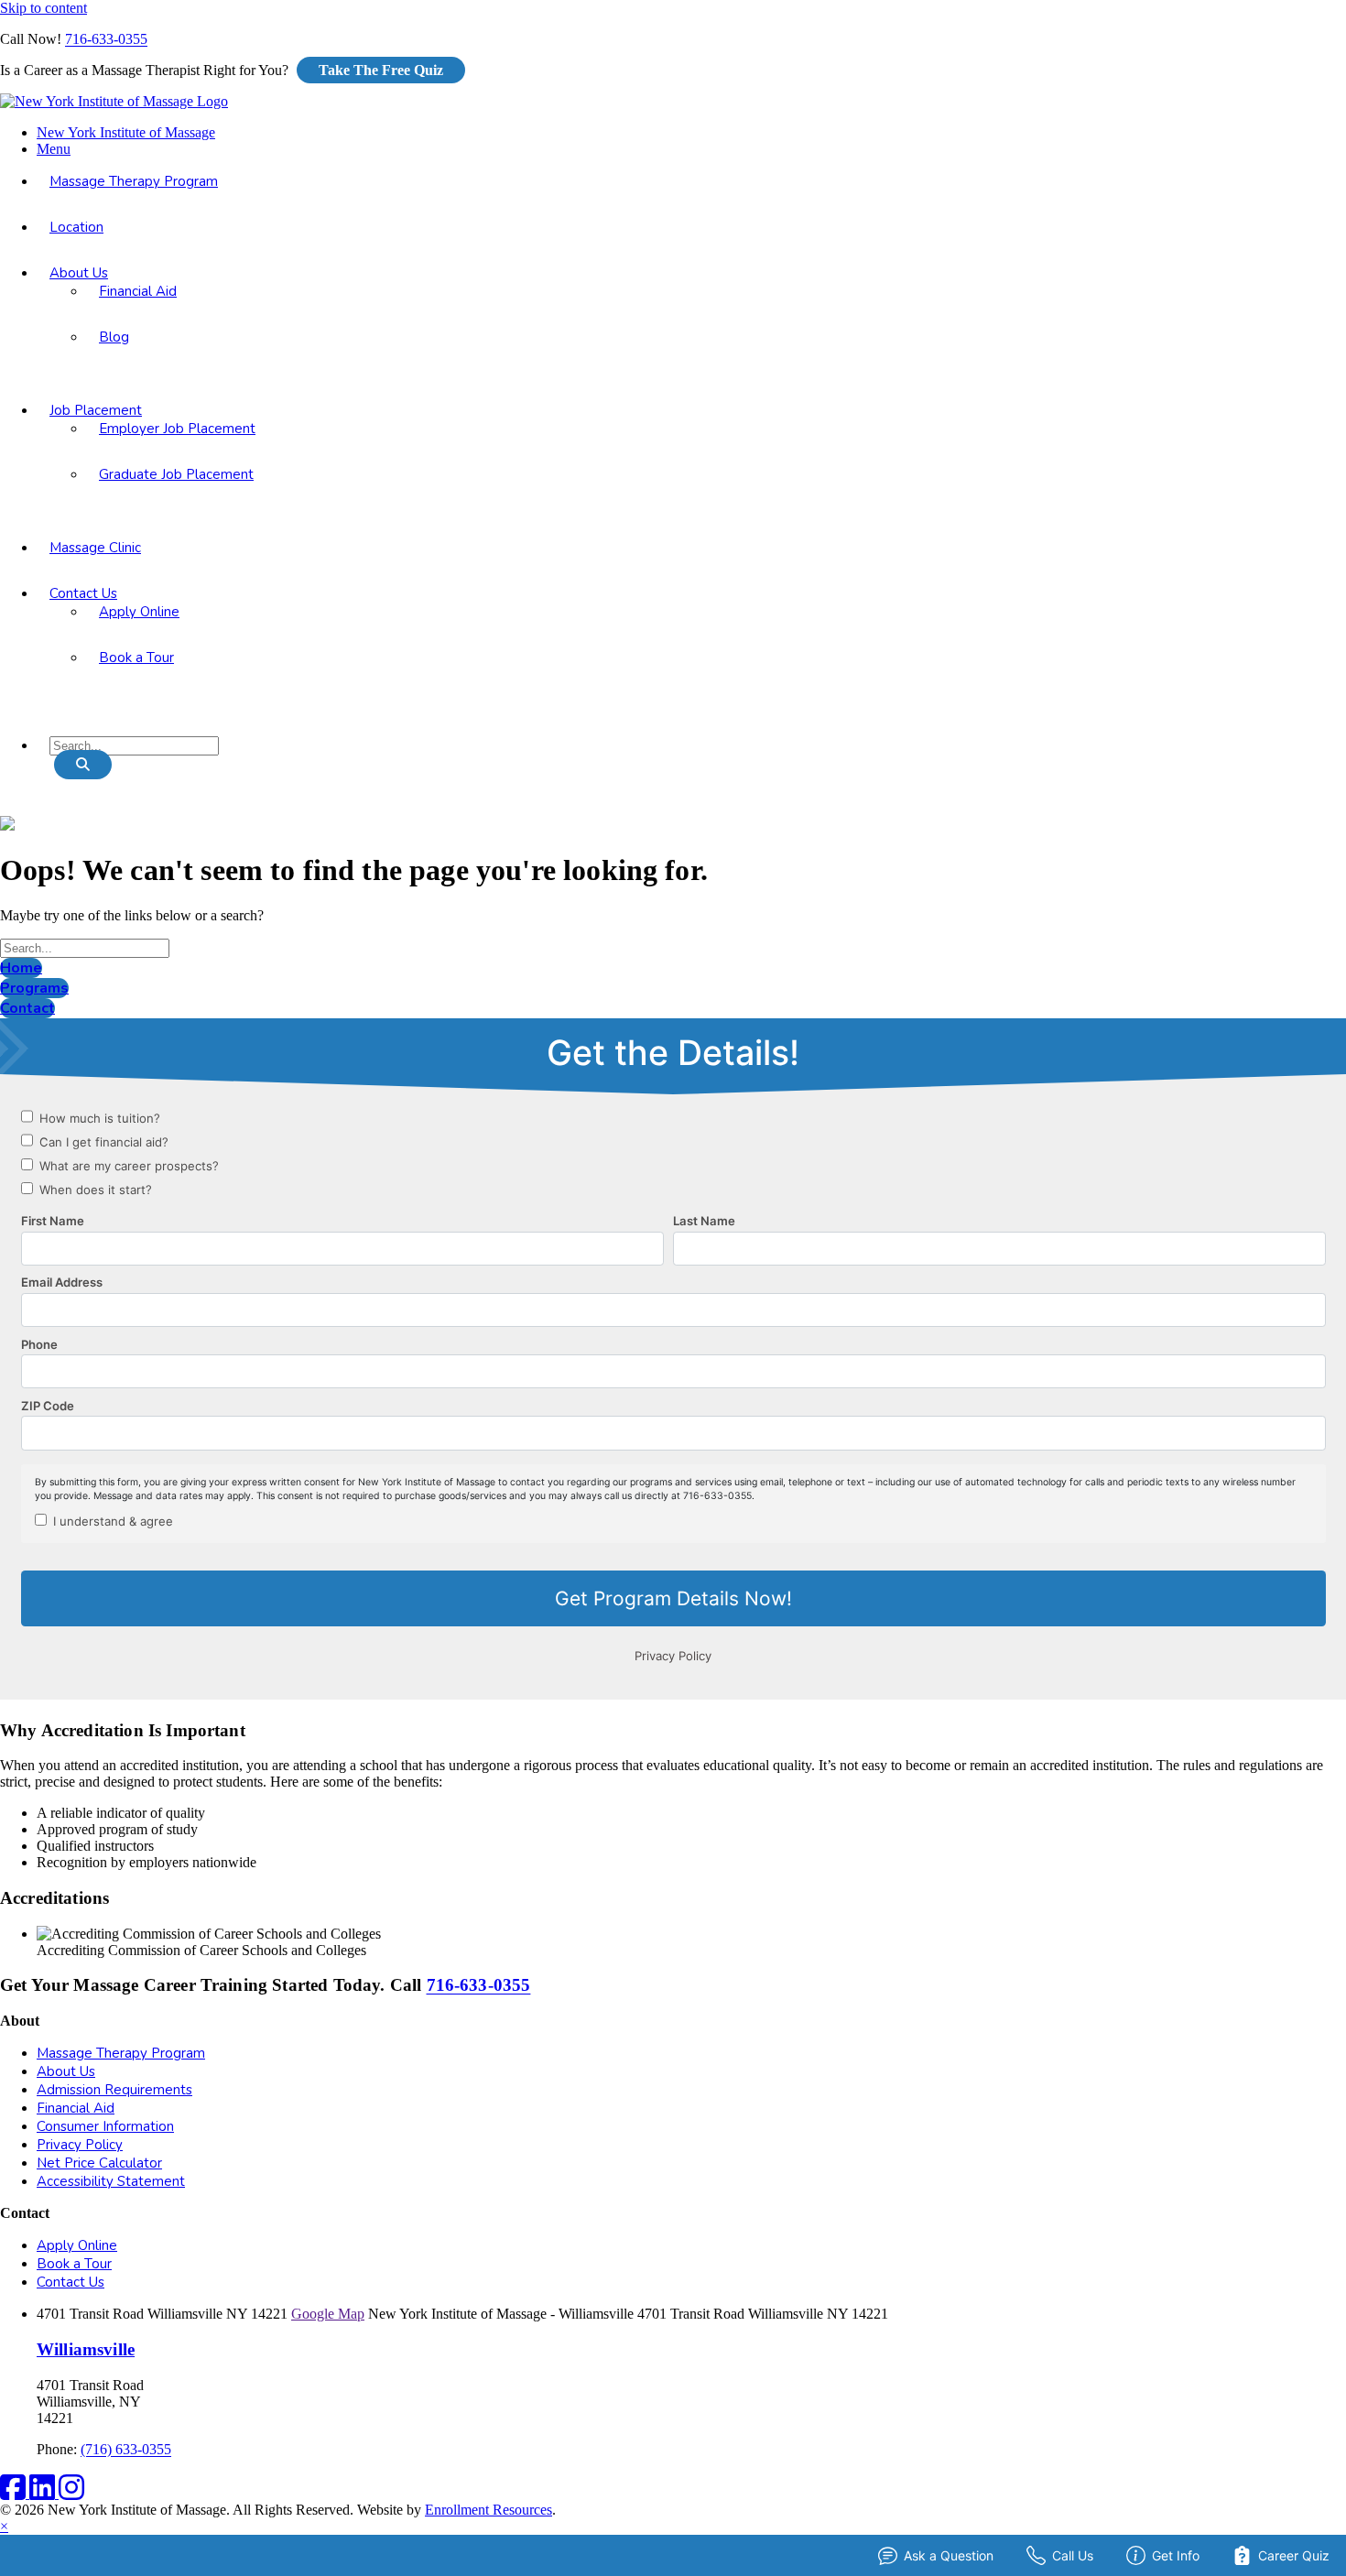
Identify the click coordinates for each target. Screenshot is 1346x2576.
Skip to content (43, 8)
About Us (79, 273)
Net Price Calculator (99, 2163)
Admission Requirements (114, 2090)
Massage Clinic (95, 548)
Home (21, 968)
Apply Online (139, 612)
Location (76, 227)
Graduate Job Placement (176, 474)
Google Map (328, 2314)
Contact (27, 1008)
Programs (34, 988)
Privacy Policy (80, 2145)
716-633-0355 (106, 39)
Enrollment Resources (488, 2510)
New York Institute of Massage (126, 132)
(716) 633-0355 (126, 2449)
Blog (114, 337)
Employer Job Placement (177, 429)
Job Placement (96, 410)
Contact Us (83, 593)
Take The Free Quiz (381, 70)
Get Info (1176, 2555)
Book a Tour (136, 658)
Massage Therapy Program (134, 181)
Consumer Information (105, 2126)
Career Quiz (1294, 2555)
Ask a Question (949, 2555)
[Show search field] (83, 765)
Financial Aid (138, 291)
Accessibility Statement (111, 2181)
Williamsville (86, 2349)
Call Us (1073, 2555)
